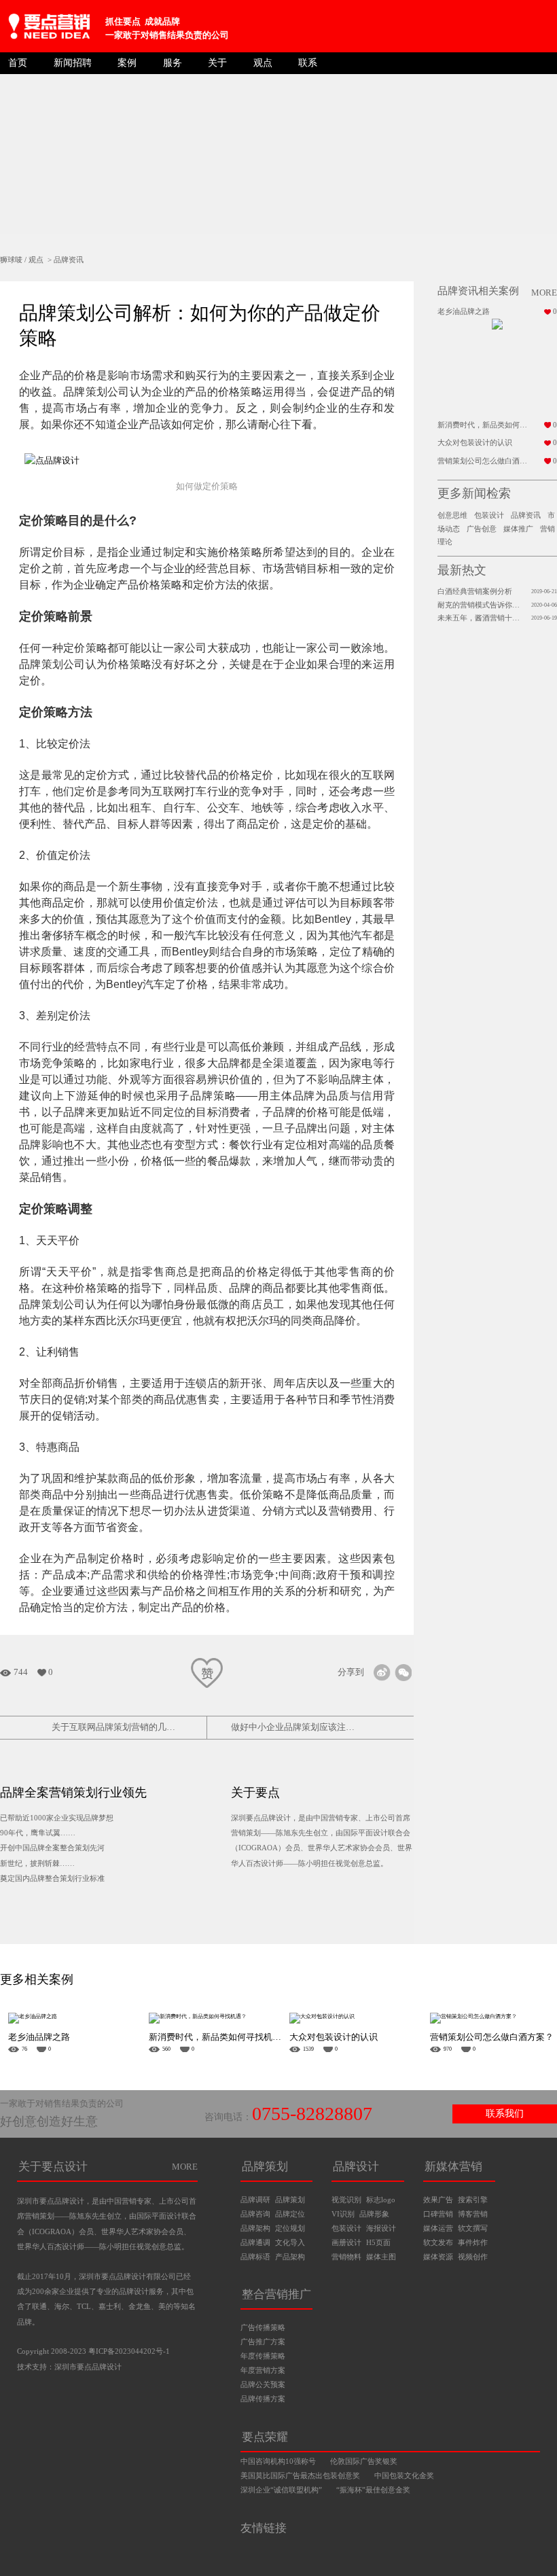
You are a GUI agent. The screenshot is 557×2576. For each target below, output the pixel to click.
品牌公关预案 (263, 2384)
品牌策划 (290, 2200)
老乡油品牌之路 (464, 312)
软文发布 (438, 2242)
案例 (127, 63)
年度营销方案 (263, 2370)
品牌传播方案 (263, 2399)
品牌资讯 (69, 260)
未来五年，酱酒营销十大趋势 (480, 618)
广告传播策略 (263, 2327)
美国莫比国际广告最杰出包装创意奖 (300, 2476)
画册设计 (346, 2242)
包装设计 (489, 515)
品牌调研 (255, 2200)
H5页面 (378, 2242)
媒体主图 (381, 2257)
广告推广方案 (263, 2342)
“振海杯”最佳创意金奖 (373, 2490)
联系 (308, 63)
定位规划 (290, 2228)
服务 (173, 63)
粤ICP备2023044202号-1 (129, 2351)
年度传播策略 (263, 2356)
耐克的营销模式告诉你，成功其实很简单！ (480, 605)
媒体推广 (518, 529)
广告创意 (482, 529)
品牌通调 (255, 2242)
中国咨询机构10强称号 (278, 2462)
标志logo (381, 2200)
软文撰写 (473, 2228)
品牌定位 (290, 2214)
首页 (18, 63)
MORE (185, 2167)
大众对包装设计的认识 (475, 443)
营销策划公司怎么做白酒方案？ (486, 461)
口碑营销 (438, 2214)
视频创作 (473, 2257)
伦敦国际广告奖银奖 (364, 2462)
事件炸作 (473, 2242)
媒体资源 (438, 2257)
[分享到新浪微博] (382, 1673)
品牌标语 (255, 2257)
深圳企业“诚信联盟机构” (281, 2490)
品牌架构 (255, 2228)
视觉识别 (346, 2200)
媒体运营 (438, 2228)
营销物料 (346, 2257)
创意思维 (452, 515)
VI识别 (343, 2214)
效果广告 (438, 2200)
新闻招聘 (73, 63)
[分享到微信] (403, 1673)
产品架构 (290, 2257)
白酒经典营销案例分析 (475, 592)
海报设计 (381, 2228)
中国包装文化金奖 (404, 2476)
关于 (217, 63)
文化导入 (290, 2242)
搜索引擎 (473, 2200)
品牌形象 (374, 2214)
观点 (263, 63)
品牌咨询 (255, 2214)
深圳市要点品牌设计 (88, 2367)
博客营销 (473, 2214)
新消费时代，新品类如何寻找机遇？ (486, 425)
